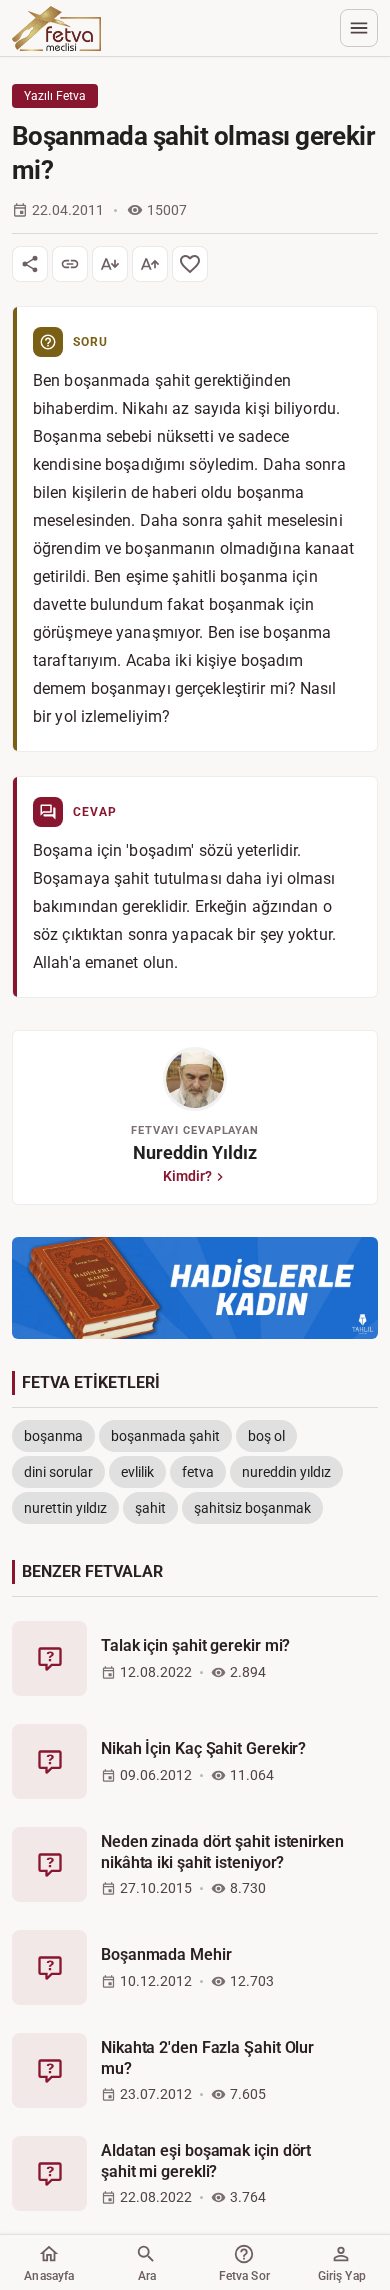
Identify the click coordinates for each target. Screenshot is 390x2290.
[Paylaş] (30, 264)
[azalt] (110, 264)
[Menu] (359, 28)
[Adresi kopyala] (70, 264)
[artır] (150, 264)
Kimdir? (187, 1176)
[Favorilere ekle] (190, 264)
